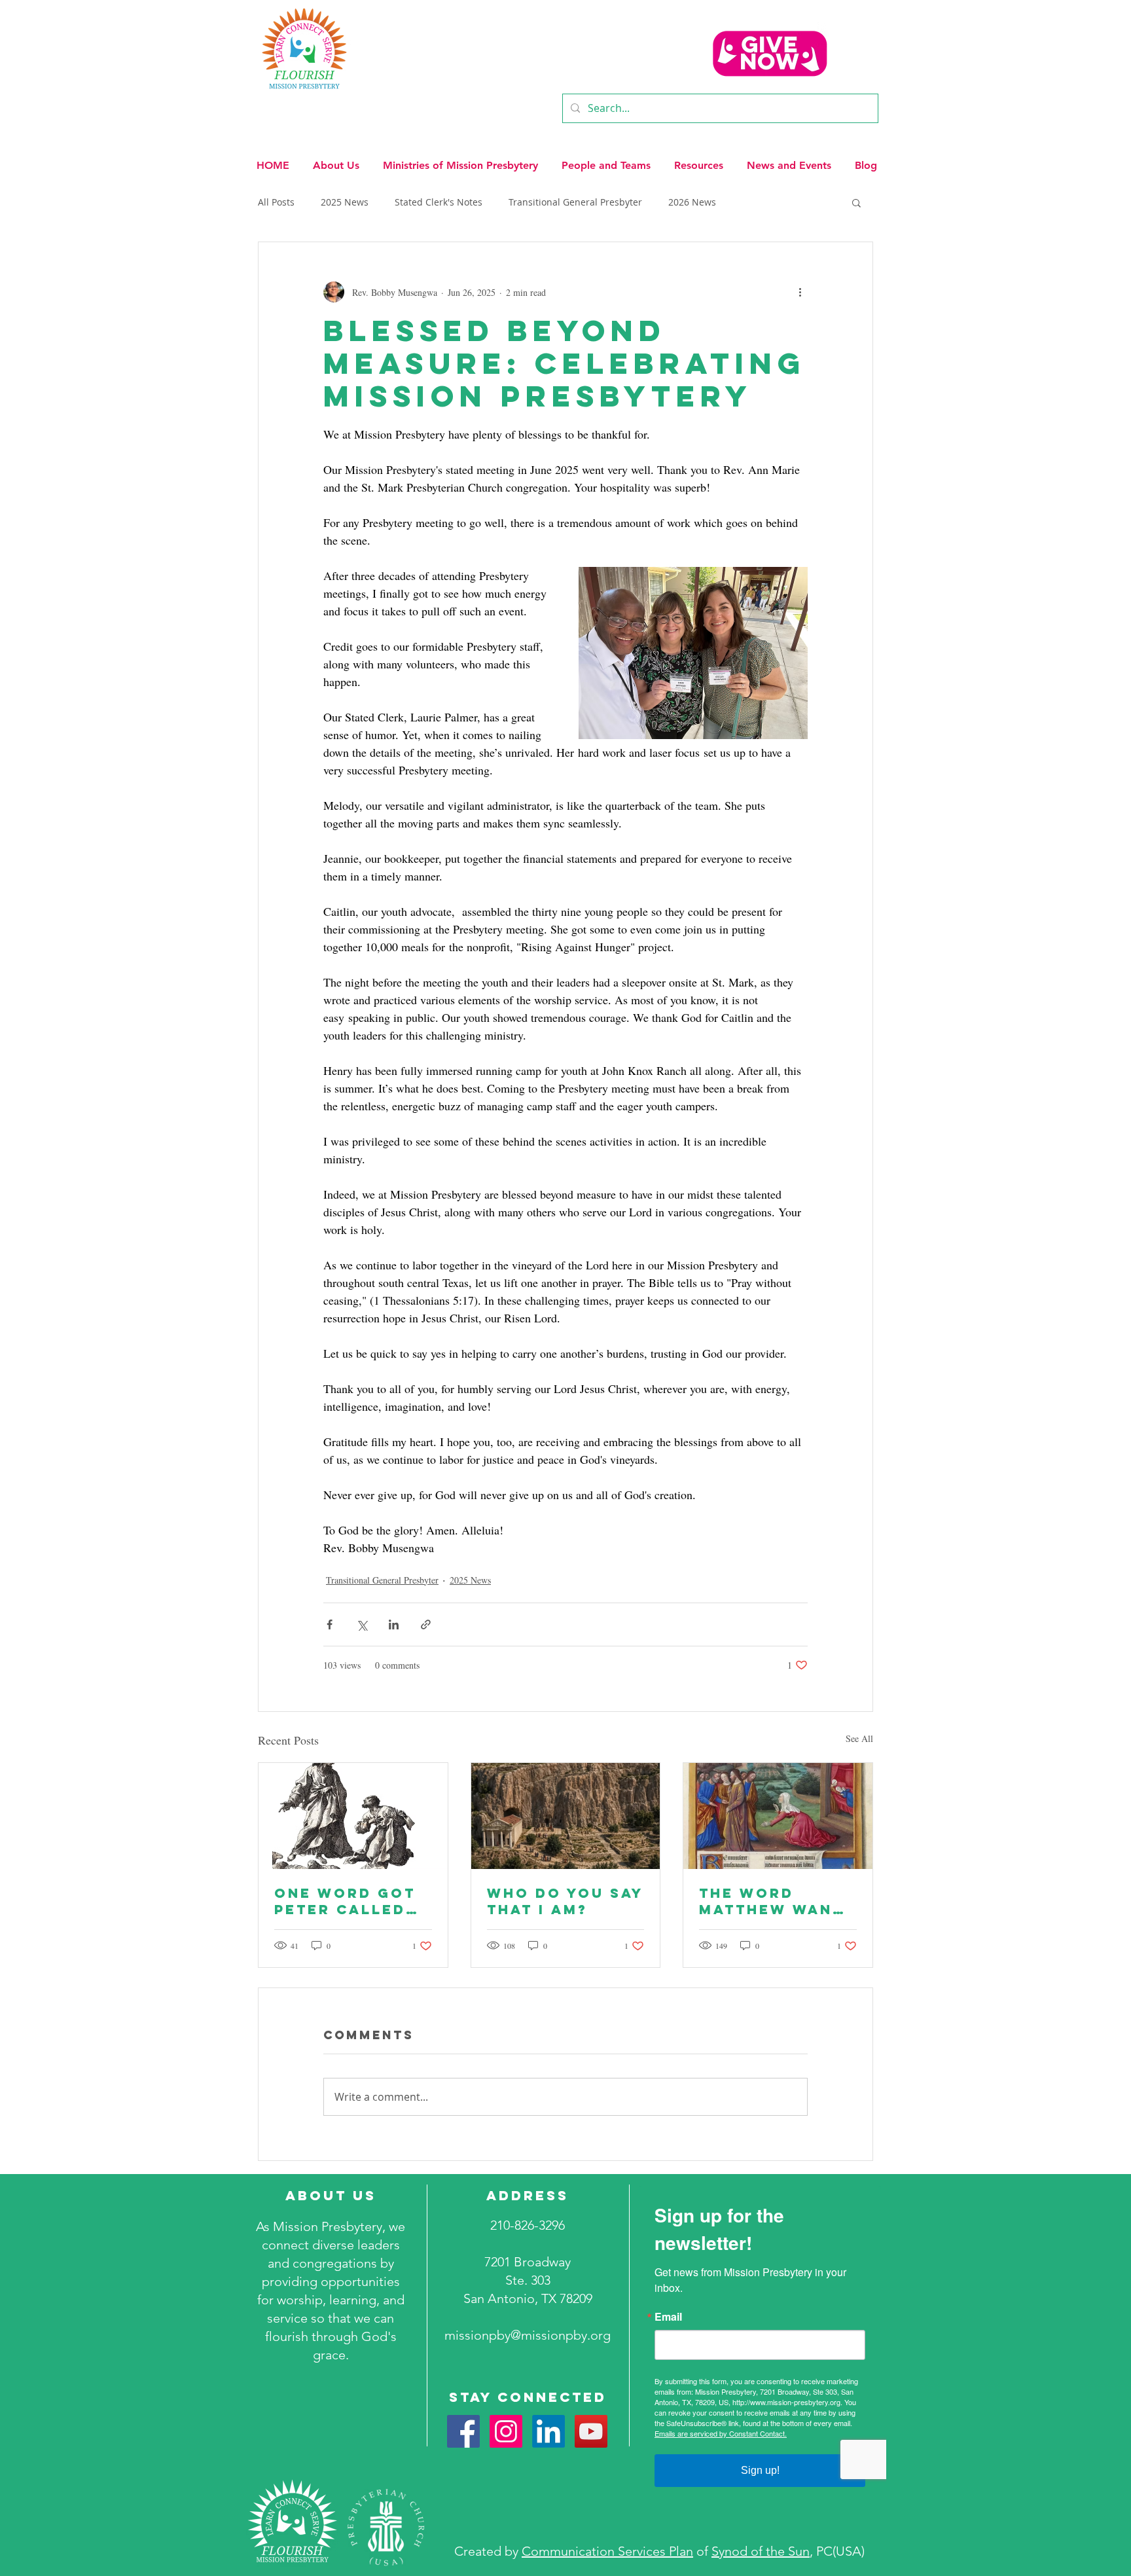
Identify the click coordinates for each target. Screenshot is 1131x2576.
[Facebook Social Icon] (463, 2431)
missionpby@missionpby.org (528, 2335)
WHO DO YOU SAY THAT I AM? (565, 1901)
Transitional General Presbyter (575, 202)
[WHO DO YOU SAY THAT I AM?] (566, 1816)
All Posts (276, 202)
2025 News (345, 202)
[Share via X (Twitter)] (362, 1624)
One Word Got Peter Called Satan (345, 1901)
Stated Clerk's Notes (439, 202)
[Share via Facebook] (330, 1624)
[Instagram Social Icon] (506, 2431)
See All (859, 1738)
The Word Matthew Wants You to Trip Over (777, 1901)
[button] (336, 160)
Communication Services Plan (607, 2551)
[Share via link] (426, 1624)
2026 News (692, 202)
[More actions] (800, 292)
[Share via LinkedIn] (394, 1624)
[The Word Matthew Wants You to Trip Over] (778, 1816)
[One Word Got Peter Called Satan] (353, 1816)
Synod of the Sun (761, 2551)
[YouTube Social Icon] (591, 2431)
